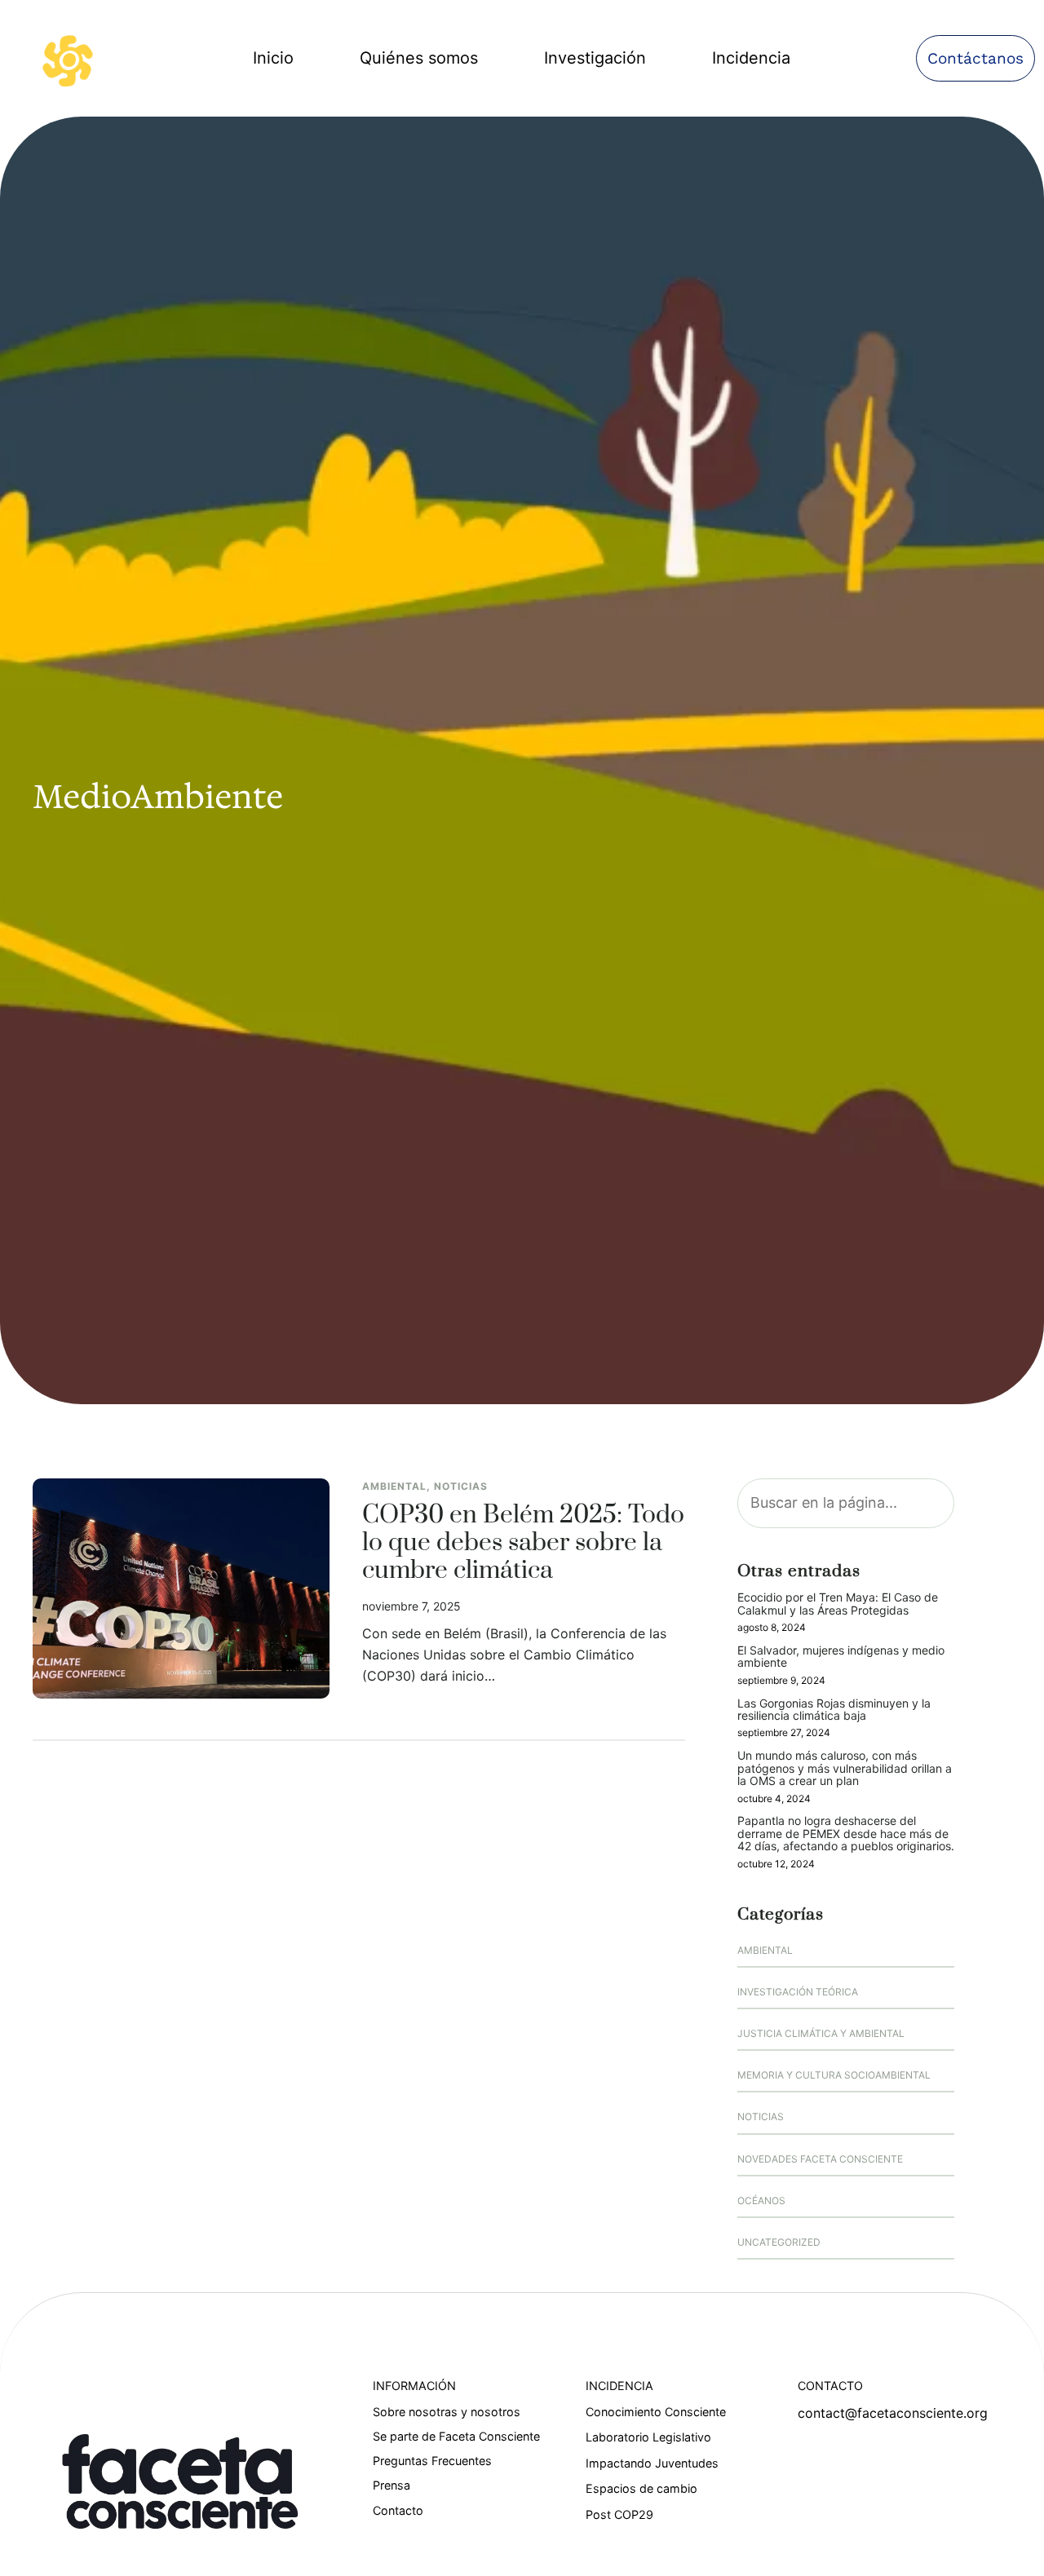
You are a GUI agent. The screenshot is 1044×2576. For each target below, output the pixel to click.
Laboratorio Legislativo (648, 2437)
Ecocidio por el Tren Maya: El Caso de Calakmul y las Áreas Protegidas (838, 1604)
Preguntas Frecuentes (432, 2461)
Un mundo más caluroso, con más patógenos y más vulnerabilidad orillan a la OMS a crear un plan (845, 1768)
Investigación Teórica (798, 1992)
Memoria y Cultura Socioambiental (834, 2075)
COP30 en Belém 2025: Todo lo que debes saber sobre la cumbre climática (523, 1544)
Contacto (398, 2510)
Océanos (761, 2200)
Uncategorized (779, 2242)
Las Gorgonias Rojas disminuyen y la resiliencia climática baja (834, 1710)
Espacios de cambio (641, 2488)
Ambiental (394, 1486)
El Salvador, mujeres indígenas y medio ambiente (841, 1657)
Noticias (461, 1486)
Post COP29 (619, 2514)
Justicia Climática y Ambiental (821, 2033)
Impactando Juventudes (652, 2463)
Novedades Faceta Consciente (820, 2159)
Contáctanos (975, 58)
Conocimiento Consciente (656, 2412)
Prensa (391, 2485)
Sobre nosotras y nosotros (447, 2412)
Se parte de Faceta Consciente (456, 2436)
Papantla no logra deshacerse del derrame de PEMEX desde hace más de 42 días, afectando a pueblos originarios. (846, 1833)
